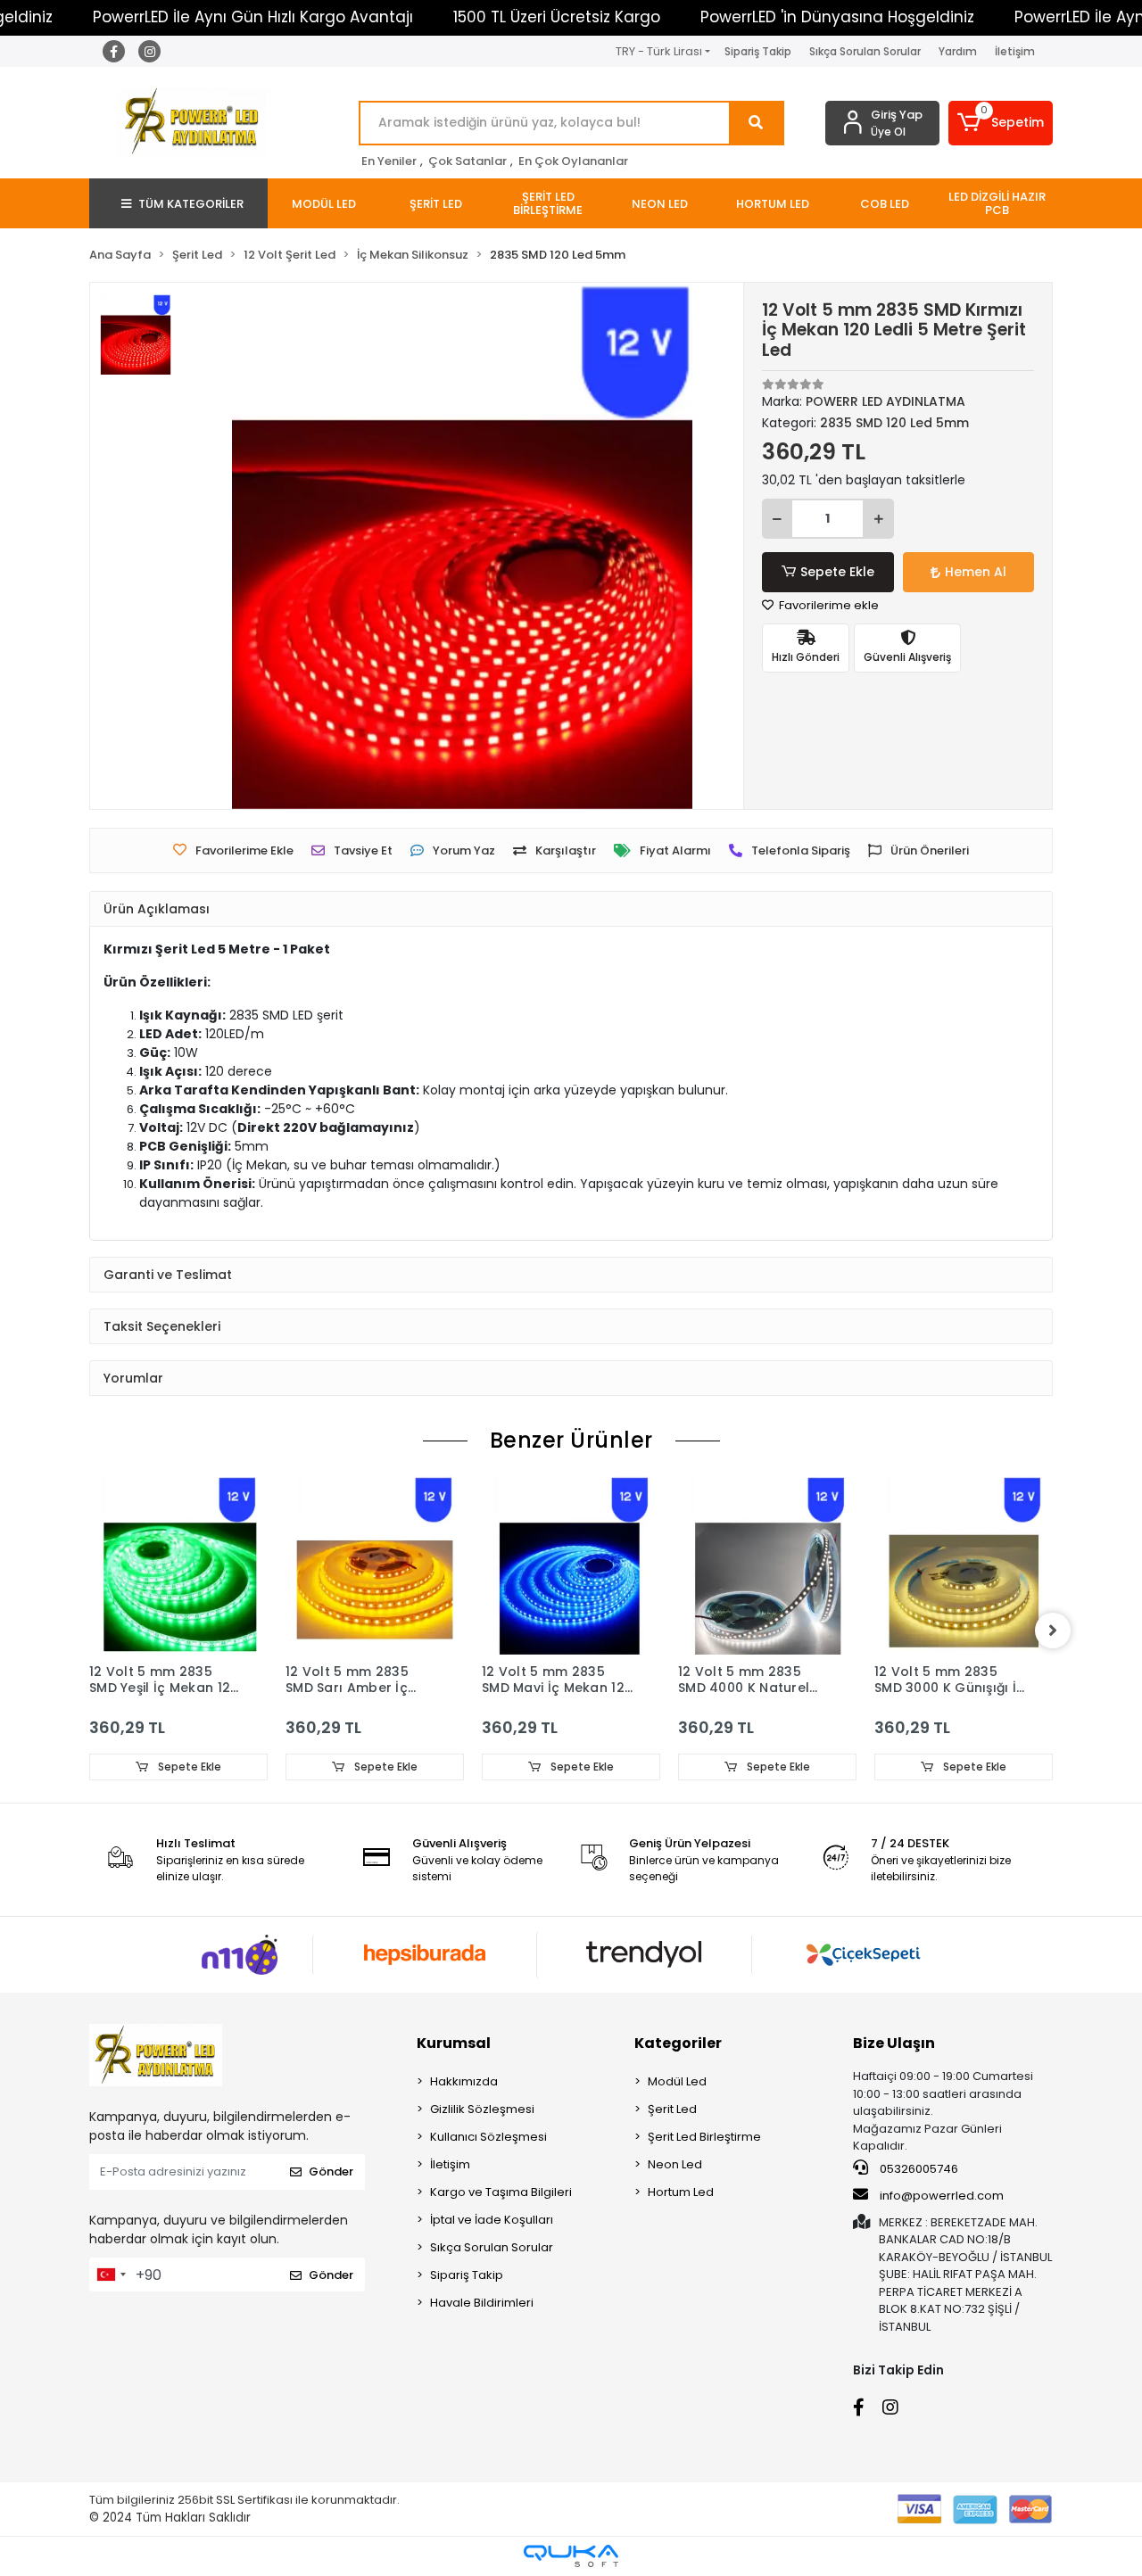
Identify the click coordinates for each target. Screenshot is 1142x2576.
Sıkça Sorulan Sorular (865, 51)
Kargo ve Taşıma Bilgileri (501, 2192)
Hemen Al (976, 572)
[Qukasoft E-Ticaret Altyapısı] (571, 2556)
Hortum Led (681, 2192)
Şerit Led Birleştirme (704, 2137)
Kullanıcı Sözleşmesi (488, 2137)
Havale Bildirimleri (482, 2303)
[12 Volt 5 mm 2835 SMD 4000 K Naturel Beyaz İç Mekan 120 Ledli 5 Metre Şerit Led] (767, 1565)
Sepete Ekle (837, 572)
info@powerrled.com (942, 2196)
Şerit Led (672, 2109)
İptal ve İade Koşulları (492, 2220)
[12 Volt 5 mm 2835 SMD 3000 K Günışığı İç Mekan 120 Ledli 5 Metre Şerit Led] (964, 1565)
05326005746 (918, 2169)
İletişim (1015, 51)
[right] (1053, 1631)
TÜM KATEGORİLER (191, 204)
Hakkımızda (464, 2081)
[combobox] (111, 2275)
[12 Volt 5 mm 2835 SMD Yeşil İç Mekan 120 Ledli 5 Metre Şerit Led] (178, 1565)
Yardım (958, 51)
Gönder (331, 2171)
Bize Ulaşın (894, 2043)
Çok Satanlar (468, 161)
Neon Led (675, 2164)
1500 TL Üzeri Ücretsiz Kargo (557, 17)
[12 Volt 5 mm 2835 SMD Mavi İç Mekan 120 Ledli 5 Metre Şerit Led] (571, 1565)
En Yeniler (389, 161)
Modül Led (677, 2081)
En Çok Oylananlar (573, 161)
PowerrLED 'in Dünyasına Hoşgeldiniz (837, 17)
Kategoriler (678, 2043)
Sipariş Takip (758, 51)
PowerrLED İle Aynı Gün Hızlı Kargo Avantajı (253, 17)
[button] (1001, 123)
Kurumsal (454, 2043)
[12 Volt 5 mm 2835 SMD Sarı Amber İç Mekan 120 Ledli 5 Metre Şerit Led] (375, 1565)
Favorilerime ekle (828, 605)
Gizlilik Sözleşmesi (482, 2109)
